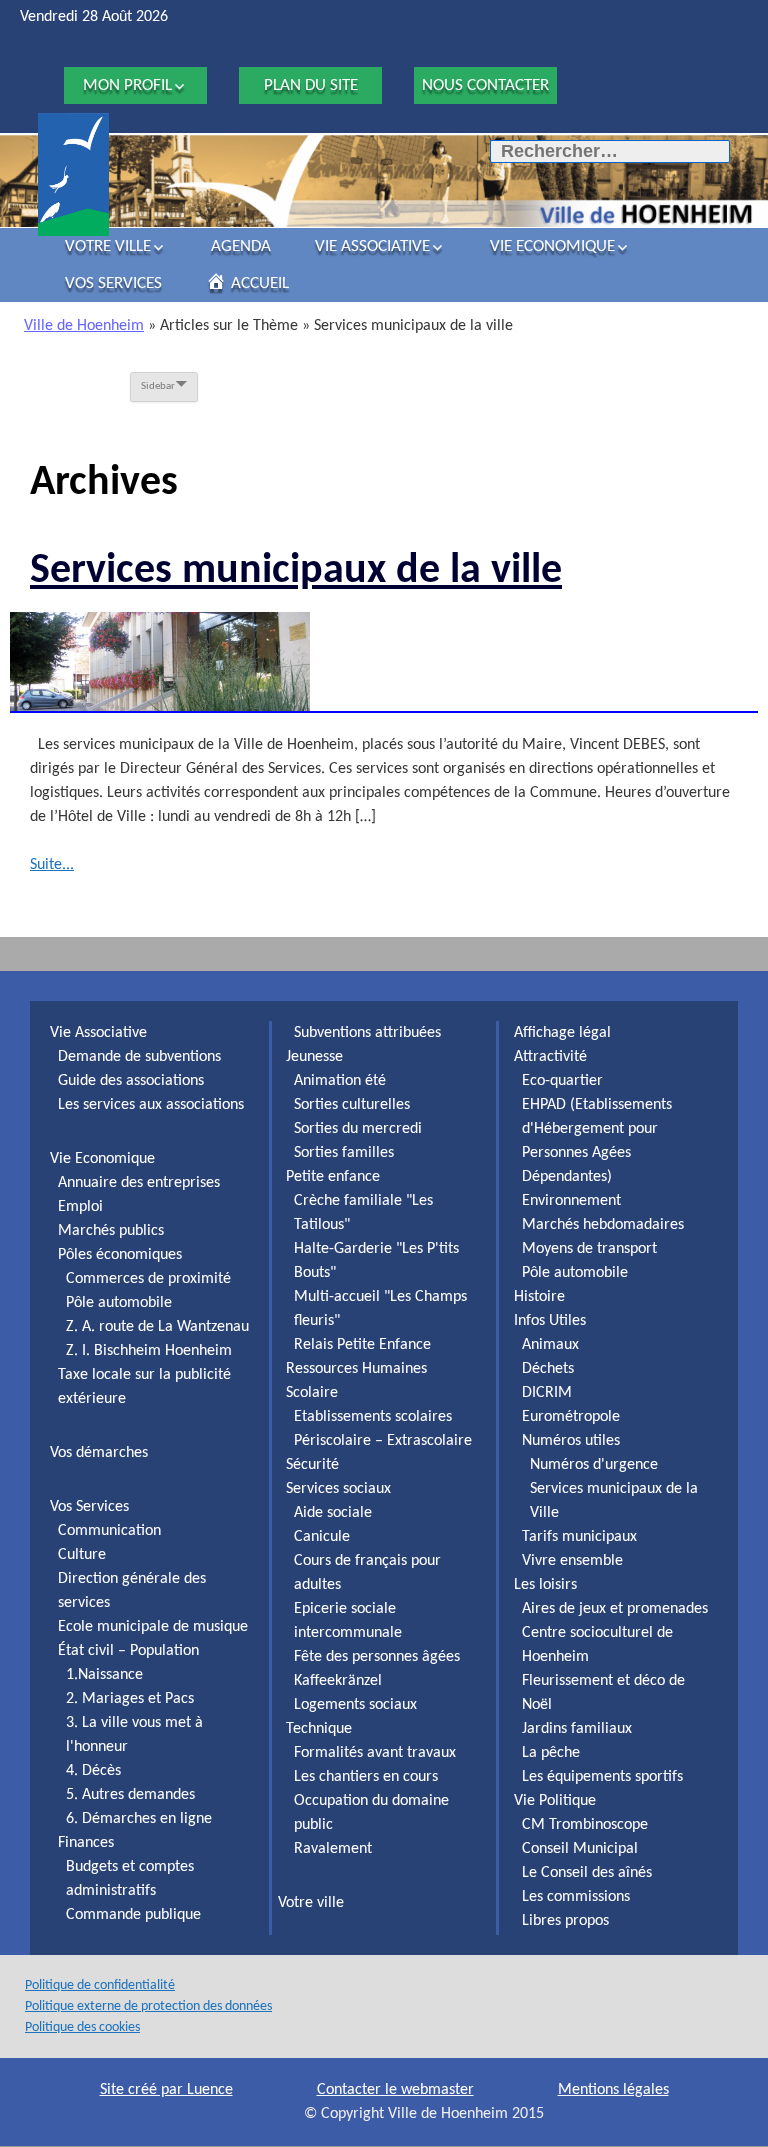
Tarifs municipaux (579, 1537)
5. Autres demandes (130, 1795)
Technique (319, 1729)
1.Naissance (104, 1675)
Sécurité (312, 1465)
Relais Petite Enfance (362, 1345)
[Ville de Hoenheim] (73, 174)
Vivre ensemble (572, 1561)
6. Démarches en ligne (139, 1819)
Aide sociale (333, 1513)
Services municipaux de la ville (296, 571)
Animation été (340, 1081)
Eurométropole (571, 1417)
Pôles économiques (120, 1255)
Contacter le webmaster (395, 2090)
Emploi (80, 1207)
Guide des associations (131, 1081)
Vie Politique (555, 1801)
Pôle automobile (119, 1303)
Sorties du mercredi (358, 1129)
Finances (86, 1843)
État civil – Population (128, 1651)
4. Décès (93, 1771)
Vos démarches (99, 1453)
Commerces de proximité (148, 1279)
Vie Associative (372, 246)
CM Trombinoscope (585, 1825)
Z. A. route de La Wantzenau (157, 1327)
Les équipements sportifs (602, 1777)
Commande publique (133, 1915)
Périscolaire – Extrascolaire (383, 1441)
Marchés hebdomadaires (603, 1225)
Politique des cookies (82, 2027)
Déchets (548, 1369)
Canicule (322, 1537)
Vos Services (113, 283)
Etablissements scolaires (373, 1417)
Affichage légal (562, 1033)
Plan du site (311, 85)
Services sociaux (338, 1489)
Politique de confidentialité (100, 1985)
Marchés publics (111, 1231)
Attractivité (550, 1057)
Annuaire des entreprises (139, 1183)
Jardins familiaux (577, 1729)
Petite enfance (333, 1177)
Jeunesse (314, 1057)
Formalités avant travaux (375, 1753)
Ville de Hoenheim (84, 326)
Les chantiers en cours (366, 1777)
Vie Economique (552, 246)
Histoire (539, 1297)
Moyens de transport (589, 1249)
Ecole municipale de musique (153, 1627)
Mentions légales (613, 2090)
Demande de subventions (139, 1057)
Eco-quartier (562, 1081)
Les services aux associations (151, 1105)
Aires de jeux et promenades (615, 1609)
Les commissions (576, 1897)
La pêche (551, 1753)
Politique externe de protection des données (148, 2006)
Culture (82, 1555)
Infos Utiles (550, 1321)
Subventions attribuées (367, 1033)
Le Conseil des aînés (587, 1873)
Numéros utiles (571, 1441)
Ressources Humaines (356, 1369)
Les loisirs (545, 1585)
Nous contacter (485, 85)
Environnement (571, 1201)
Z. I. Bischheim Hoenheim (149, 1351)
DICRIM (547, 1393)
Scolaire (312, 1393)
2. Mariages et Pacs (130, 1699)
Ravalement (333, 1849)
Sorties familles (344, 1153)
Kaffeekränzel (338, 1681)
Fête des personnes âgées (377, 1657)
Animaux (550, 1345)
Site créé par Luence (166, 2090)
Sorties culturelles (352, 1105)
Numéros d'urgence (594, 1465)
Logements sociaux (355, 1705)
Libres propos (565, 1921)
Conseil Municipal (580, 1849)
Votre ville (108, 246)
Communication (109, 1531)
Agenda (241, 246)
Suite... (52, 865)
